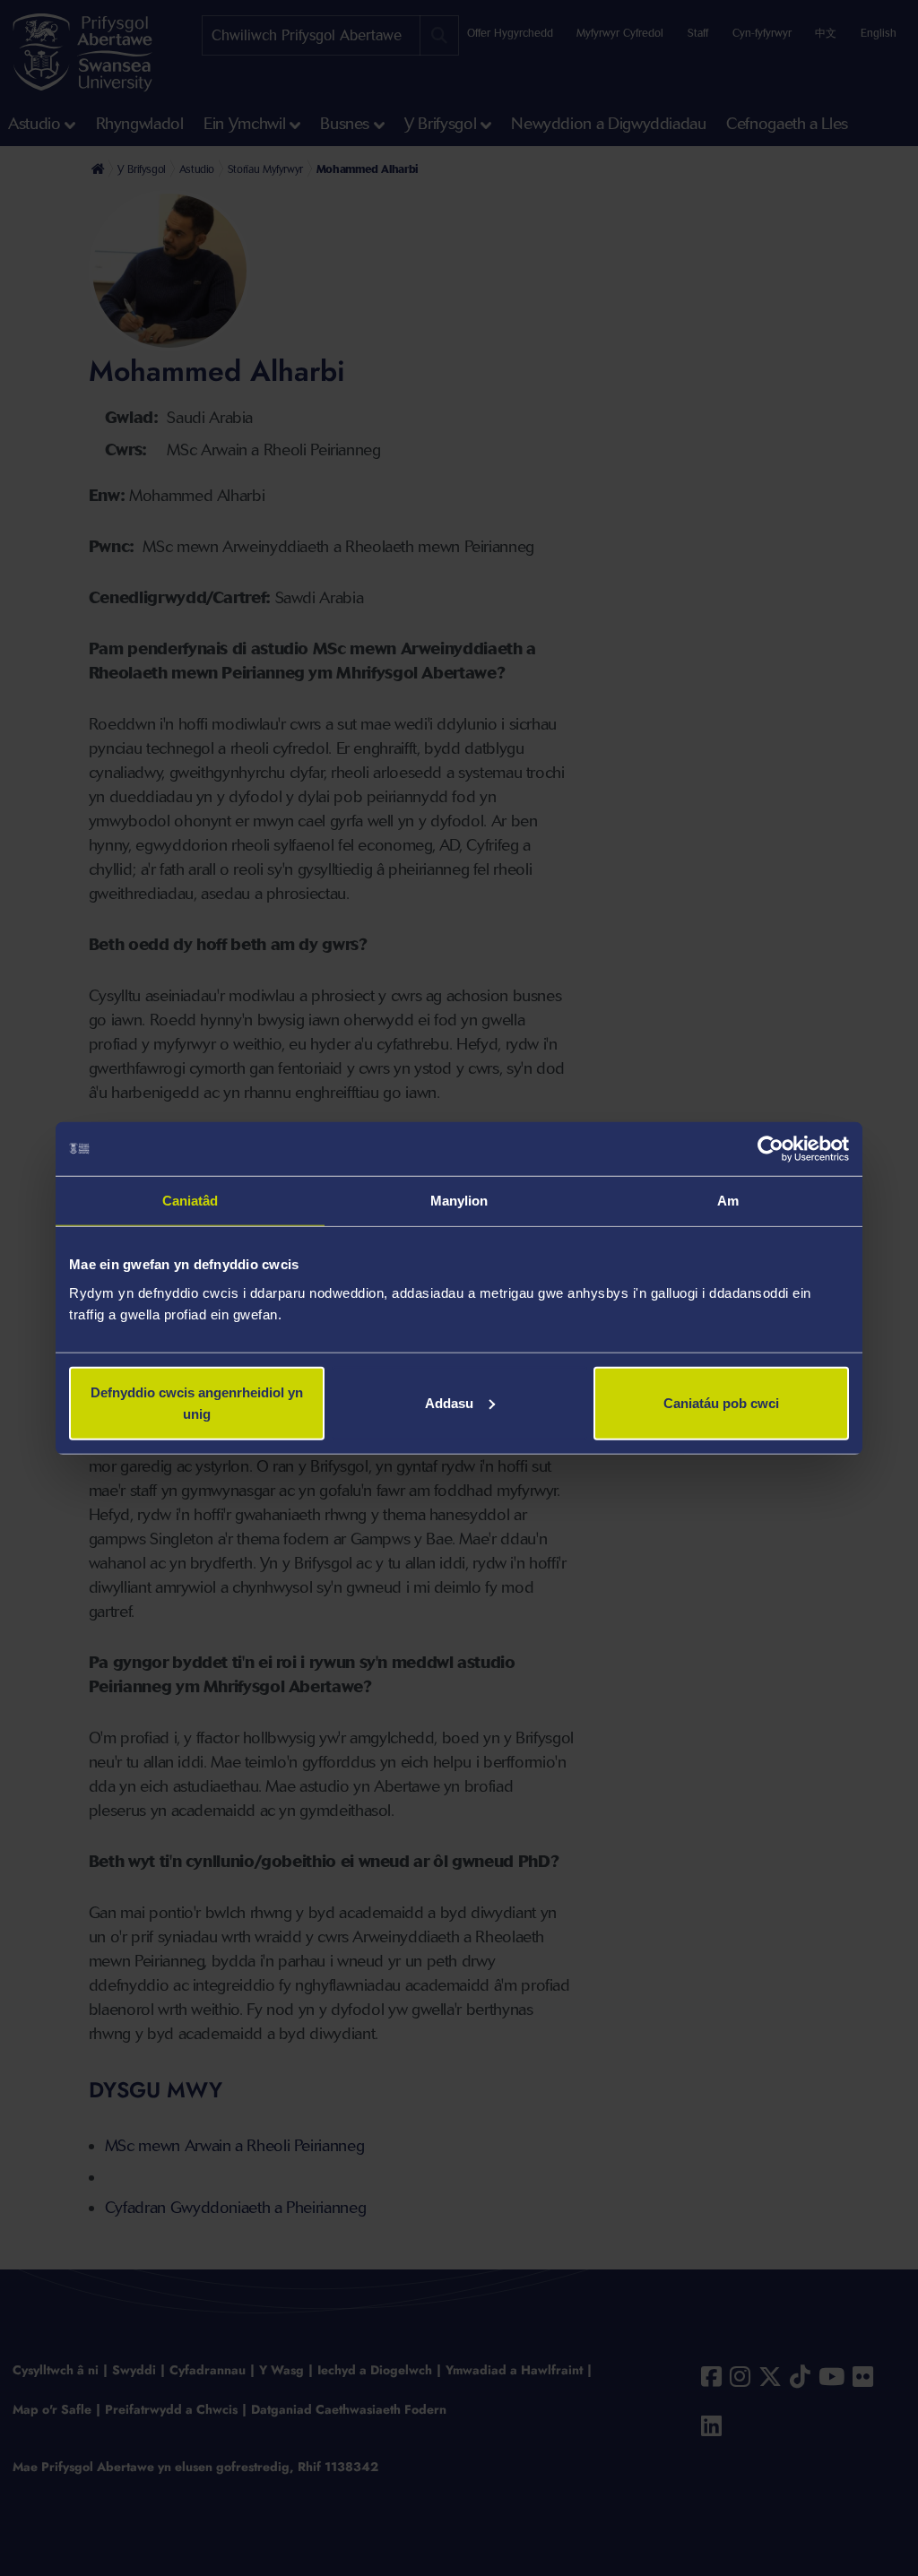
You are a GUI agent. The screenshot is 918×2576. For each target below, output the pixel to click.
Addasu (449, 1402)
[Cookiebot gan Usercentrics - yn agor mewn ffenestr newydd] (771, 1149)
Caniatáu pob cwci (721, 1402)
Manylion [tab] (459, 1201)
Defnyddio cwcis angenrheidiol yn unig (197, 1402)
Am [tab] (728, 1201)
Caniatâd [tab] (191, 1201)
